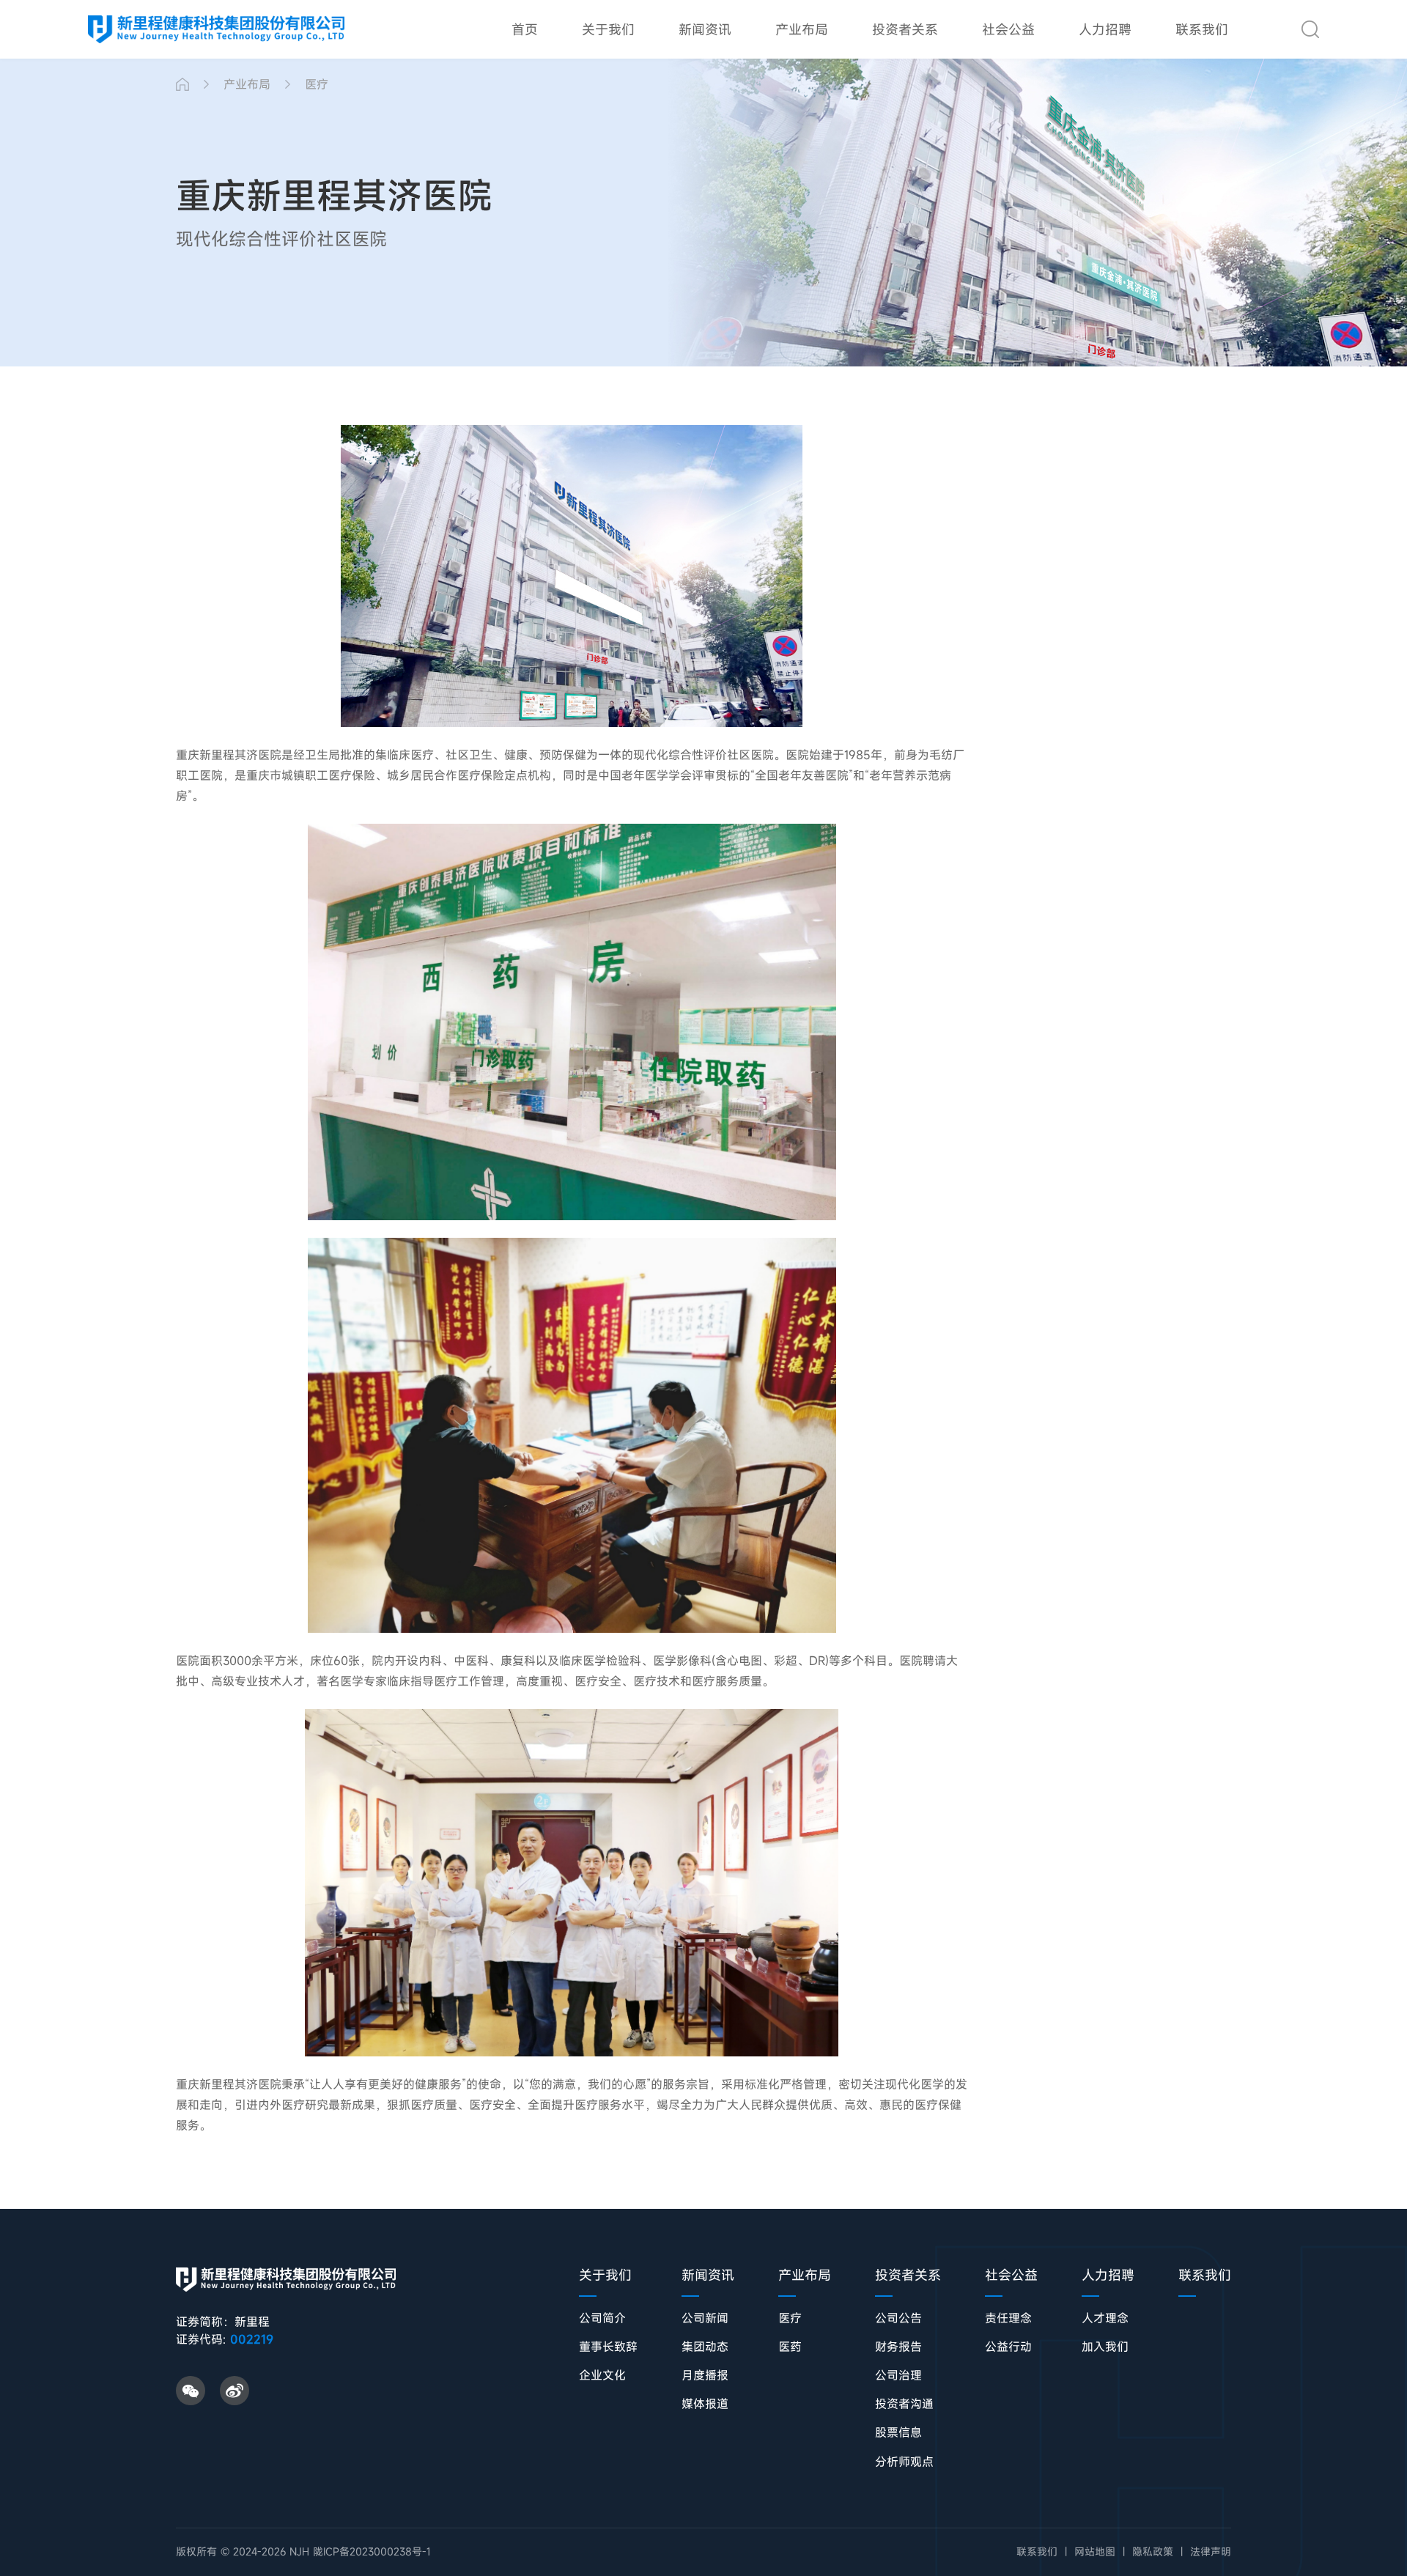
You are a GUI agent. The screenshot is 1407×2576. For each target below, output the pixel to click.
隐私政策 (1153, 2552)
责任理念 (1008, 2318)
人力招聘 (1105, 29)
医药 (790, 2347)
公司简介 (602, 2318)
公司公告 (898, 2318)
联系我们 (1202, 29)
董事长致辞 (608, 2347)
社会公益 (1008, 29)
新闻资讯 (705, 29)
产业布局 (802, 29)
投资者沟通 (904, 2404)
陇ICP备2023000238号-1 (372, 2551)
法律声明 (1211, 2552)
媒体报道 (705, 2404)
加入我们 (1105, 2347)
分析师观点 (904, 2462)
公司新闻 (705, 2318)
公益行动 (1008, 2347)
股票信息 (898, 2433)
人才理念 (1105, 2318)
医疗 (317, 84)
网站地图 (1095, 2552)
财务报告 (898, 2347)
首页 (525, 29)
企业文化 (602, 2376)
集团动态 (705, 2347)
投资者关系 (905, 29)
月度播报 (705, 2376)
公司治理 (898, 2376)
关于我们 (608, 29)
